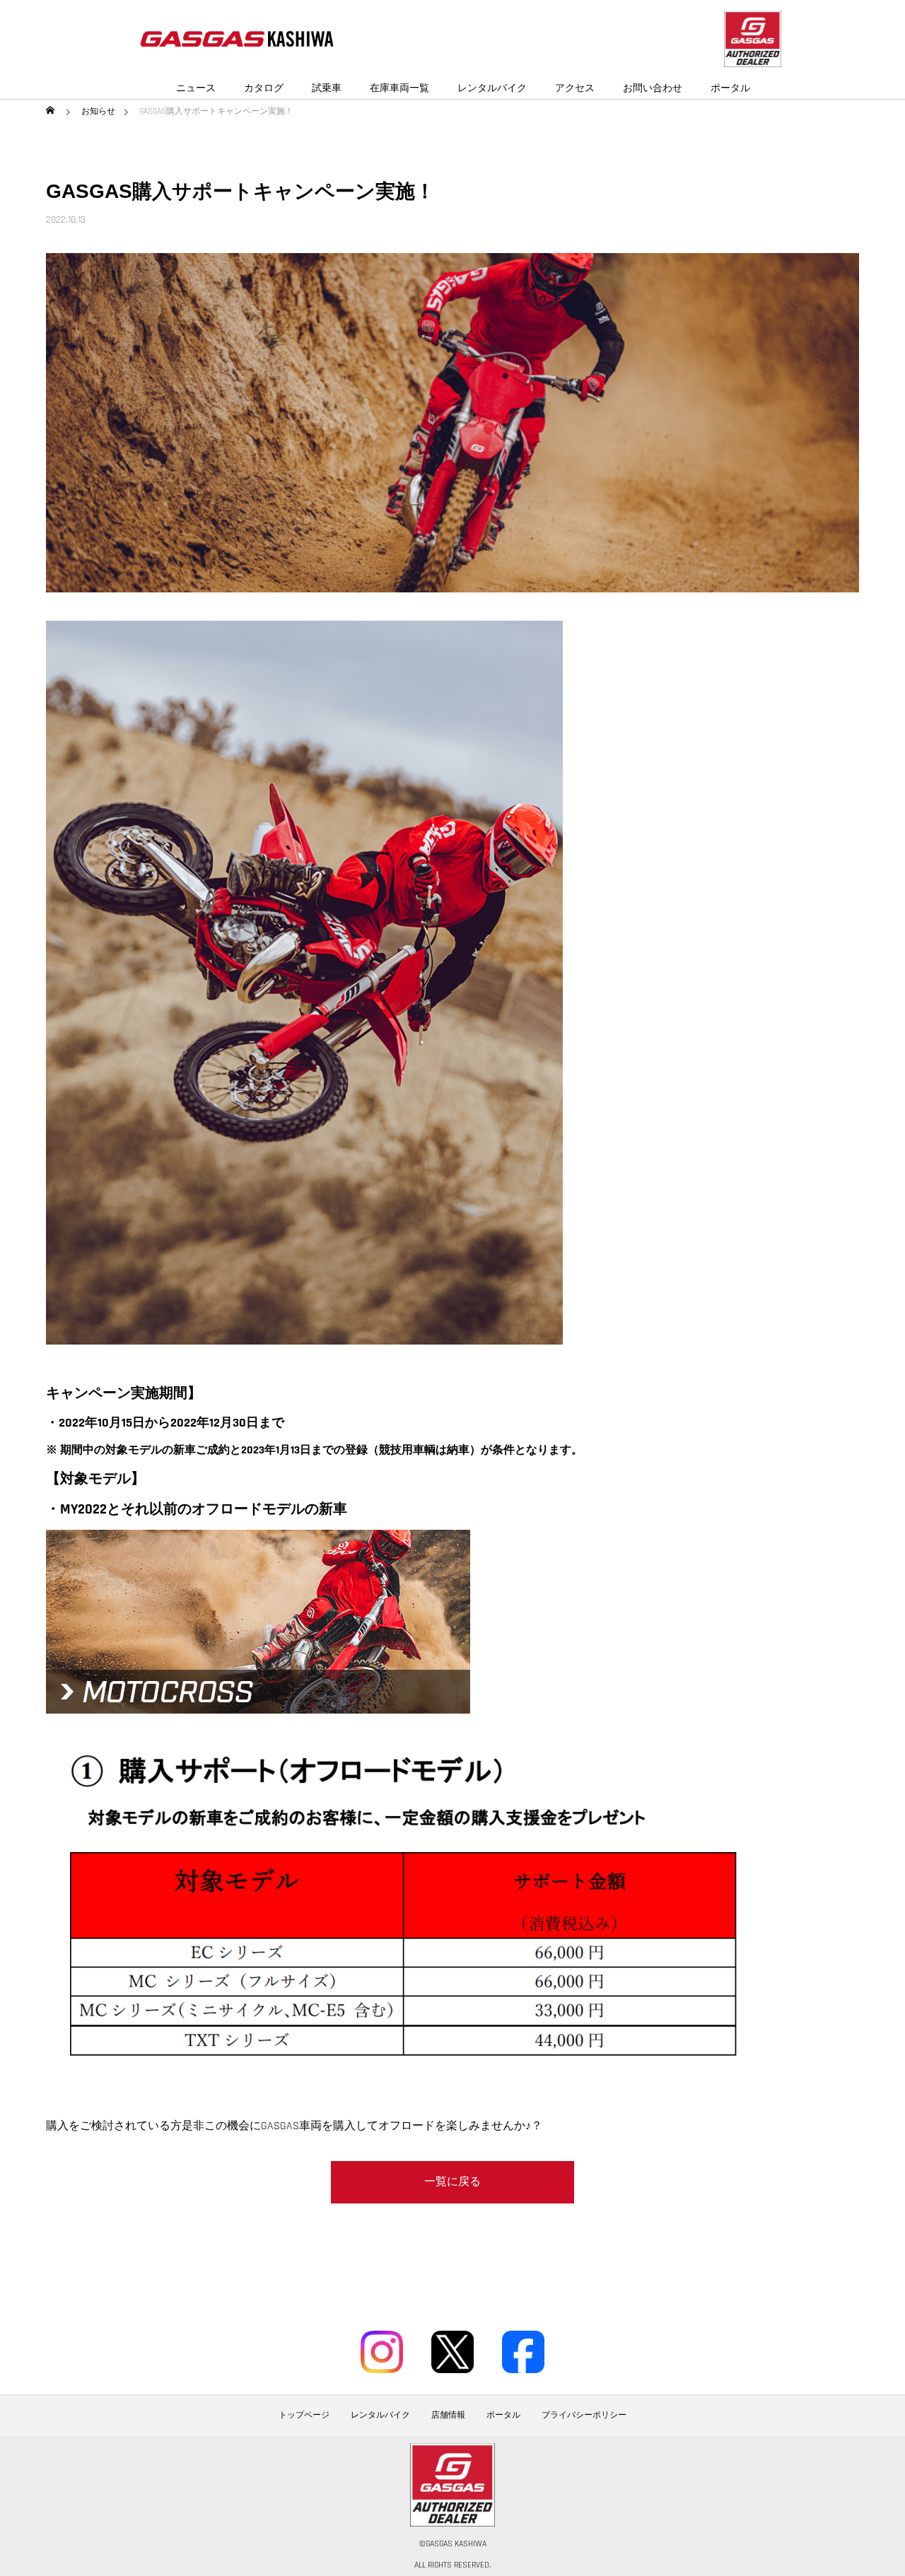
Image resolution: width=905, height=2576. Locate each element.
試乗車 (327, 88)
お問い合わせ (653, 88)
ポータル (730, 88)
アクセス (575, 88)
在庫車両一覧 (399, 88)
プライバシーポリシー (584, 2416)
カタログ (264, 88)
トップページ (304, 2416)
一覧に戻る (452, 2182)
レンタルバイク (492, 88)
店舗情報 (448, 2416)
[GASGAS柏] (237, 39)
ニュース (196, 88)
